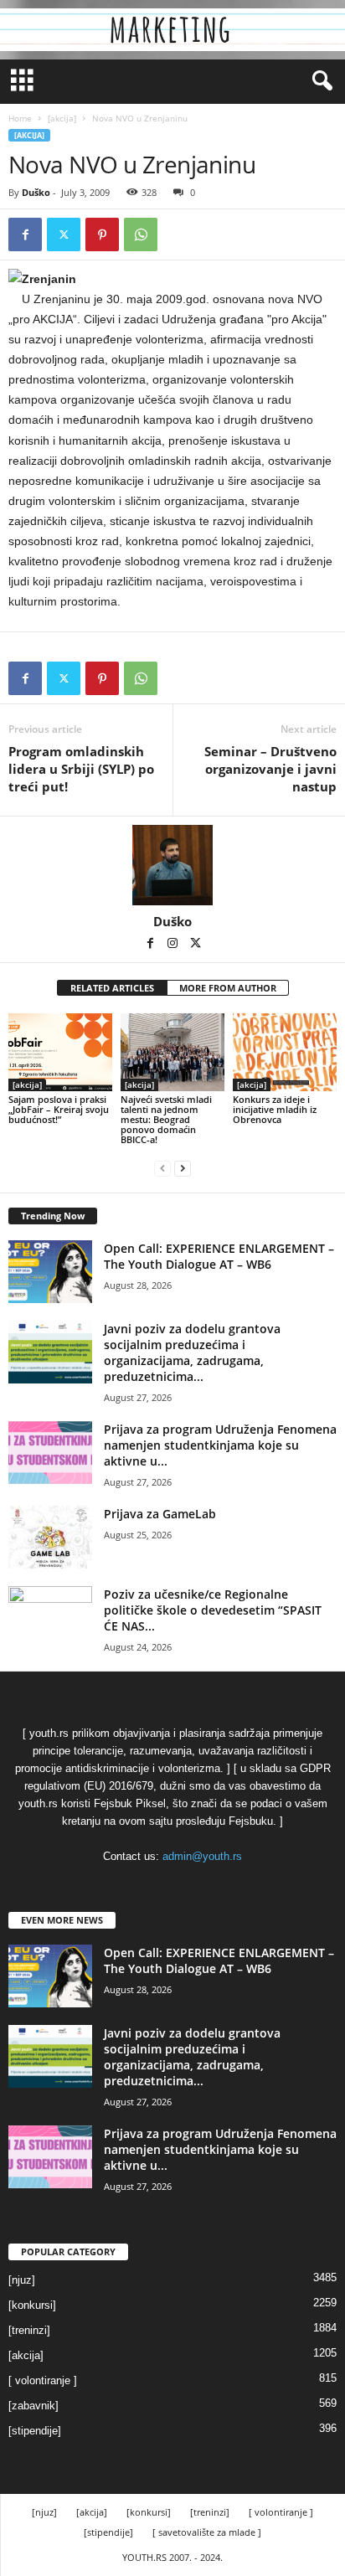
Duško (36, 192)
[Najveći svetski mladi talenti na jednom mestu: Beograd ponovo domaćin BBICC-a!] (172, 1052)
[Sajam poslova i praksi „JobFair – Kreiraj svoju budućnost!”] (60, 1052)
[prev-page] (162, 1168)
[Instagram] (174, 945)
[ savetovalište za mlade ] (207, 2532)
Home (20, 118)
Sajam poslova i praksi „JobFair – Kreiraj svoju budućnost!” (59, 1109)
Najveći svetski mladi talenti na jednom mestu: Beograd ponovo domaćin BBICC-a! (166, 1119)
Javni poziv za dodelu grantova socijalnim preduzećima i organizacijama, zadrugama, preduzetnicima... (192, 1352)
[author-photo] (172, 865)
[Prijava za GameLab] (50, 1537)
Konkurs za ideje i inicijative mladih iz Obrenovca (275, 1109)
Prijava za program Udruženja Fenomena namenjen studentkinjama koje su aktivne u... (220, 1445)
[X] (64, 234)
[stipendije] (35, 2431)
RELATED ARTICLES (112, 988)
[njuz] (22, 2280)
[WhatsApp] (141, 234)
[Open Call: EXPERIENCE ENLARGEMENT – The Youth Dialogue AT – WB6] (50, 1272)
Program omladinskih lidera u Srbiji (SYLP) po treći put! (81, 769)
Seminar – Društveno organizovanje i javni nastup (270, 769)
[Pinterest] (102, 234)
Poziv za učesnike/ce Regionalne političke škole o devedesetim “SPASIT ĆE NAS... (213, 1610)
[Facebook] (25, 234)
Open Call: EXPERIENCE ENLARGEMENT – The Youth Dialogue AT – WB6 (219, 1256)
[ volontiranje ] (43, 2380)
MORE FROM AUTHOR (228, 988)
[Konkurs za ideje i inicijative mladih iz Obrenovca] (285, 1052)
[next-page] (183, 1168)
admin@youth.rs (202, 1856)
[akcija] (62, 118)
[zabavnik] (33, 2406)
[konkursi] (32, 2305)
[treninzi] (29, 2330)
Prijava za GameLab (160, 1514)
